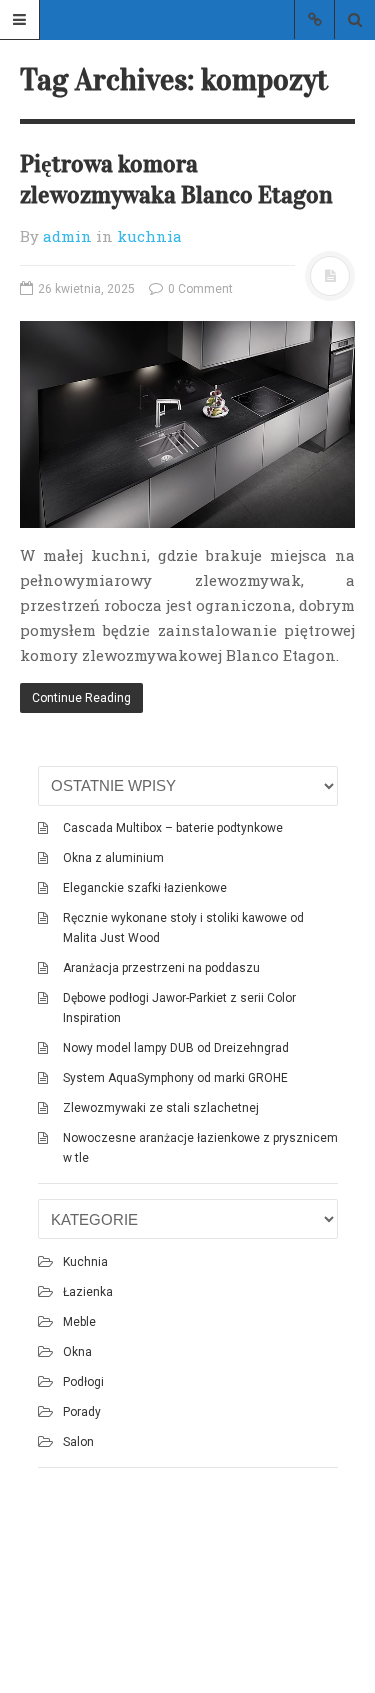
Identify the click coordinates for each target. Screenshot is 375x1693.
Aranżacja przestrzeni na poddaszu (161, 968)
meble (79, 1322)
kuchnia (149, 236)
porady (82, 1412)
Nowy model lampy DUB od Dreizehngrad (176, 1048)
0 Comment (199, 289)
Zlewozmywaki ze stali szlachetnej (161, 1108)
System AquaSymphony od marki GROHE (175, 1078)
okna (77, 1352)
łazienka (88, 1292)
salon (78, 1442)
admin (67, 236)
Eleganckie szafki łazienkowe (145, 888)
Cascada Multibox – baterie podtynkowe (173, 828)
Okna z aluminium (113, 858)
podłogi (83, 1382)
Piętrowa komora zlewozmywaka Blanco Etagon (176, 179)
